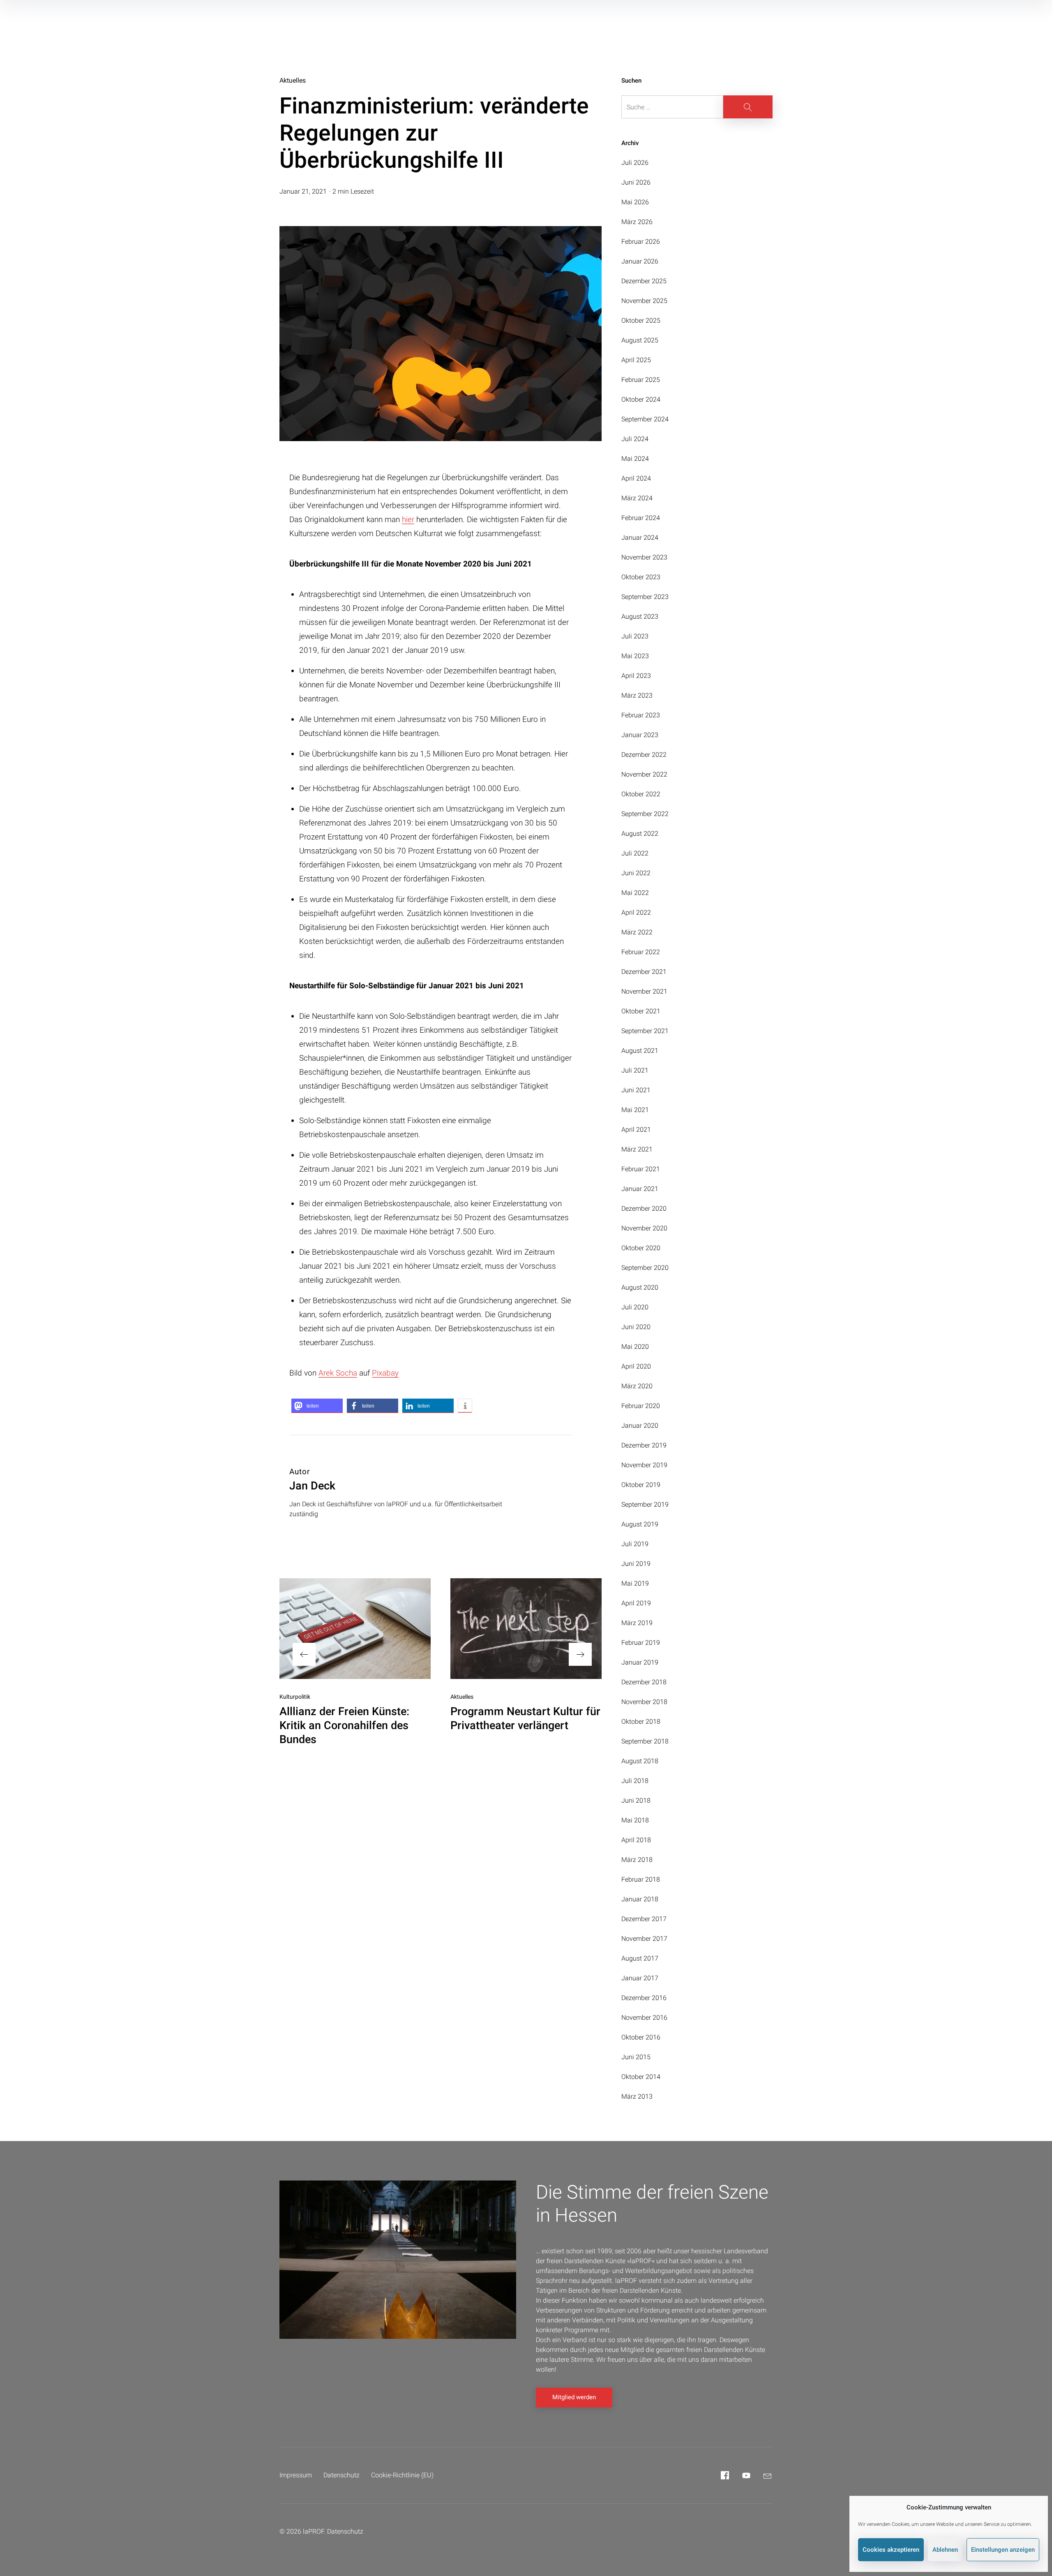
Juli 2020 (635, 1307)
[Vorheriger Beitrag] (355, 1629)
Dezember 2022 (644, 755)
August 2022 (640, 834)
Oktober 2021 (641, 1011)
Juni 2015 (636, 2057)
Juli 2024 (635, 439)
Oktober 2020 (641, 1248)
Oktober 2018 (641, 1722)
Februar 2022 (641, 952)
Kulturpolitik (295, 1697)
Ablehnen (945, 2550)
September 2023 (645, 597)
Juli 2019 (635, 1544)
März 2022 (637, 932)
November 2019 (644, 1465)
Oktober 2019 (641, 1485)
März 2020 (637, 1386)
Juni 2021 (636, 1090)
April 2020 (636, 1366)
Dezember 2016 (644, 1998)
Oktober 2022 (641, 794)
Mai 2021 (635, 1110)
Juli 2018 (635, 1781)
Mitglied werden (574, 2397)
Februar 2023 (641, 715)
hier (408, 519)
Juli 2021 (635, 1070)
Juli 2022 (635, 853)
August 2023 (640, 616)
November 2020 (644, 1228)
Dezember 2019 (644, 1445)
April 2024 (636, 478)
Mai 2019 (635, 1583)
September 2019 (645, 1504)
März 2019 (637, 1623)
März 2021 (637, 1149)
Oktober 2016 (641, 2037)
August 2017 (640, 1958)
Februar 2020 (641, 1406)
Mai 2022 (635, 893)
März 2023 (637, 695)
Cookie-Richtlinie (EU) (402, 2475)
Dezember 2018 (644, 1682)
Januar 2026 (640, 261)
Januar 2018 (640, 1899)
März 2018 (637, 1860)
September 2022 (645, 814)
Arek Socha (338, 1373)
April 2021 (636, 1130)
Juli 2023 (635, 636)
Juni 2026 (636, 182)
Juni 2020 (636, 1327)
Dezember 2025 (644, 281)
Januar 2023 (640, 735)
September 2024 (645, 419)
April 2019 (636, 1603)
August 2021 (640, 1051)
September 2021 (645, 1031)
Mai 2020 (635, 1347)
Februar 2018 (641, 1879)
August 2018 (640, 1761)
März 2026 (637, 222)
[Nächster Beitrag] (526, 1629)
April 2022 (636, 912)
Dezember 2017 (644, 1919)
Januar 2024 (640, 538)
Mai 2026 (635, 202)
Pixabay (385, 1373)
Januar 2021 (640, 1189)
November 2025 (644, 301)
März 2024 (637, 498)
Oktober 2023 (641, 577)
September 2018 (645, 1741)
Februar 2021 (641, 1169)
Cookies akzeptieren (891, 2550)
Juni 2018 (636, 1800)
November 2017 (644, 1939)
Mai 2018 (635, 1820)
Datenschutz (341, 2475)
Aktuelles (293, 80)
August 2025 (640, 340)
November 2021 (644, 991)
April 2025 (636, 360)
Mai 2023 (635, 656)
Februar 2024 (641, 518)
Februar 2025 (641, 380)
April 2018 (636, 1840)
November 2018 (644, 1702)
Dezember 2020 (644, 1208)
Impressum (296, 2475)
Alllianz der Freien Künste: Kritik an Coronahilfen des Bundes (344, 1725)
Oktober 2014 (641, 2077)
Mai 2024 (635, 459)
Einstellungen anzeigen (1003, 2550)
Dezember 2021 (644, 972)
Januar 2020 (640, 1426)
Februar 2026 (641, 242)
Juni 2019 (636, 1564)
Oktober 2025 (641, 320)
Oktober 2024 (641, 399)
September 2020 (645, 1268)
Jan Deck (312, 1486)
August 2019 (640, 1524)
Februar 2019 (641, 1643)
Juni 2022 (636, 873)
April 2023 (636, 676)
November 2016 (644, 2018)
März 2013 (637, 2096)
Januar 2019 (640, 1662)
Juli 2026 (635, 163)
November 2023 (644, 557)
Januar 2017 (640, 1978)
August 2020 (640, 1287)
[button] (317, 1406)
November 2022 (644, 774)
